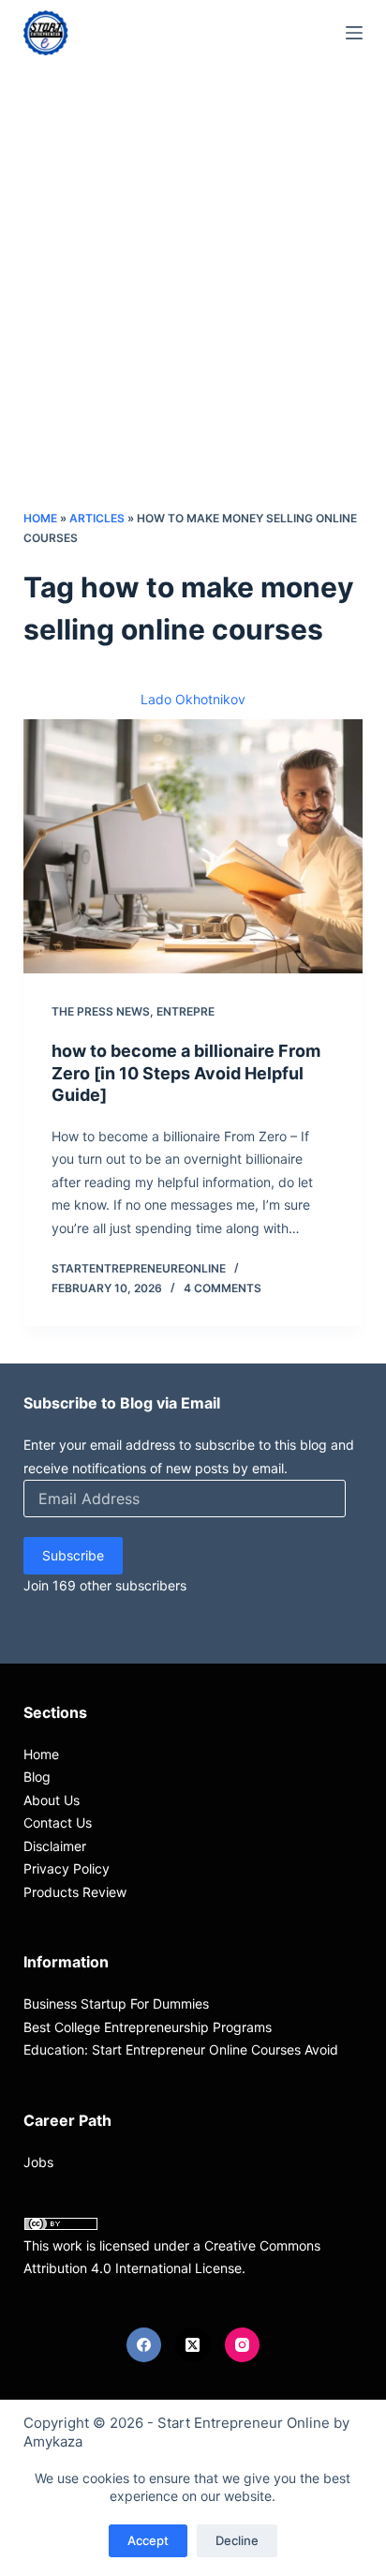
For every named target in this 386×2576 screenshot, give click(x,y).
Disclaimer (55, 1846)
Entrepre (186, 1011)
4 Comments (223, 1288)
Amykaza (53, 2441)
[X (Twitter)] (193, 2345)
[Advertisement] (193, 306)
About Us (52, 1800)
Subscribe (73, 1555)
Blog (37, 1777)
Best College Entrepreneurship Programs (148, 2027)
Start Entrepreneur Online (244, 2423)
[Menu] (354, 33)
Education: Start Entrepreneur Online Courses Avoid (181, 2049)
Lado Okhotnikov (193, 699)
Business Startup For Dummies (116, 2004)
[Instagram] (243, 2345)
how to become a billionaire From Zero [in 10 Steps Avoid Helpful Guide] (186, 1073)
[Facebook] (144, 2345)
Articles (97, 518)
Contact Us (58, 1823)
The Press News (101, 1011)
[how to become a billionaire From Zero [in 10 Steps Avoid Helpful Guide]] (193, 847)
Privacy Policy (67, 1868)
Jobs (38, 2162)
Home (40, 518)
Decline (237, 2540)
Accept (148, 2540)
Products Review (75, 1892)
